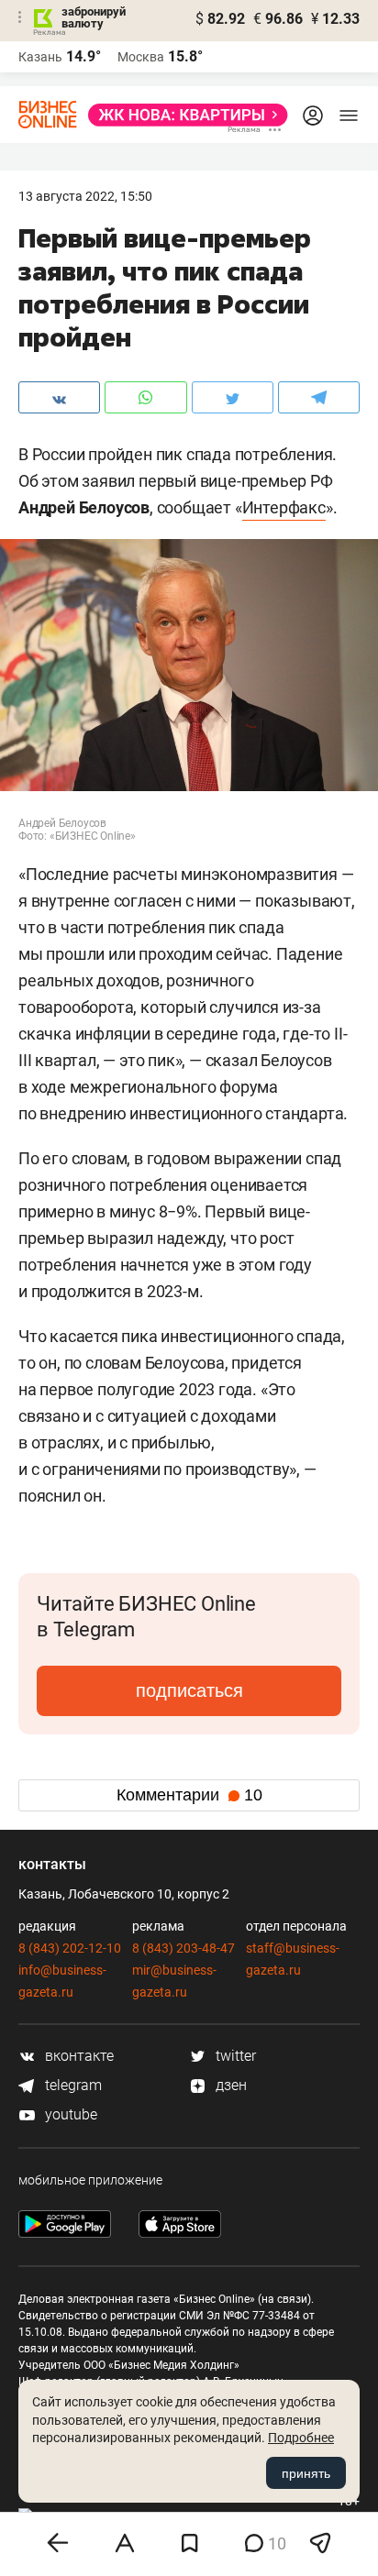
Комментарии (189, 1795)
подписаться (189, 1690)
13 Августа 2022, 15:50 (85, 196)
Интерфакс (284, 507)
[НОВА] (183, 115)
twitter (234, 2056)
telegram (72, 2085)
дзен (229, 2085)
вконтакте (78, 2056)
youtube (69, 2114)
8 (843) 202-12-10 (70, 1948)
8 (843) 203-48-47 (183, 1948)
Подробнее (301, 2438)
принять (306, 2473)
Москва (141, 57)
